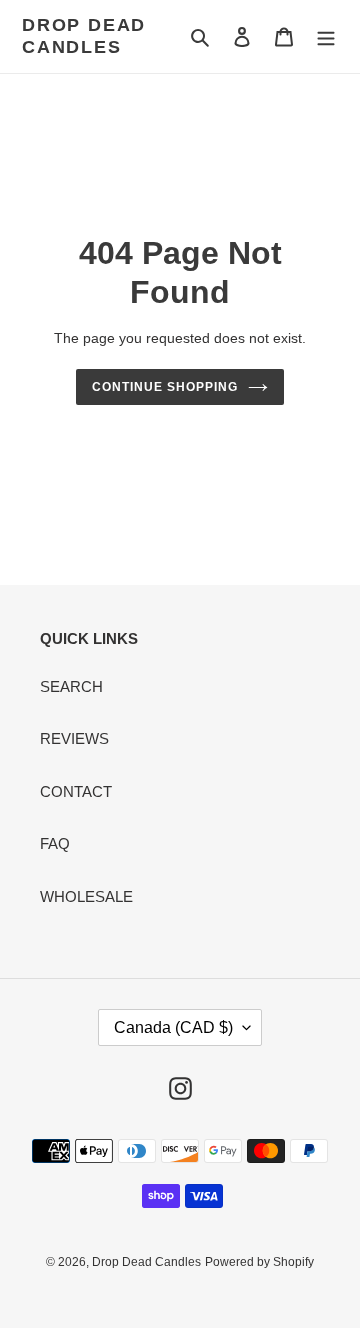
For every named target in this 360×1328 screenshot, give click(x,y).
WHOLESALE (86, 896)
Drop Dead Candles (84, 36)
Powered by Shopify (259, 1262)
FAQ (55, 843)
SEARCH (71, 686)
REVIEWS (74, 738)
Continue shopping (165, 387)
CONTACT (76, 791)
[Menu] (326, 36)
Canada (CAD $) (173, 1027)
